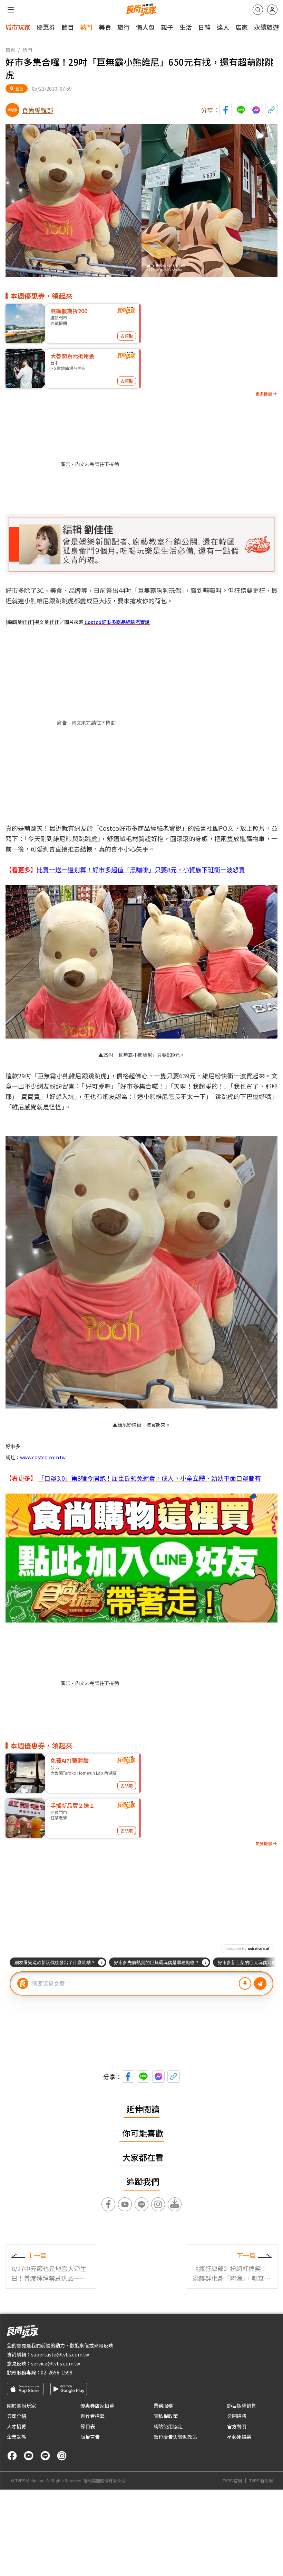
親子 (167, 27)
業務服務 (163, 2406)
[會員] (272, 10)
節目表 (88, 2426)
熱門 (86, 27)
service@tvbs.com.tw (56, 2363)
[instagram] (62, 2456)
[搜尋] (258, 10)
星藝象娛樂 (239, 2437)
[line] (45, 2456)
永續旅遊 (266, 27)
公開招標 (237, 2416)
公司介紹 (17, 2416)
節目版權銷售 (242, 2406)
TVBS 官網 (232, 2481)
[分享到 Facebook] (226, 110)
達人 (223, 27)
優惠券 (46, 27)
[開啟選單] (11, 10)
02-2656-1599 (57, 2372)
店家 (242, 27)
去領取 (127, 336)
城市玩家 (18, 27)
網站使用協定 (168, 2426)
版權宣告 (90, 2437)
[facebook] (12, 2456)
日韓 (204, 27)
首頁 (10, 50)
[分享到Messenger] (256, 110)
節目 (68, 27)
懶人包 (145, 27)
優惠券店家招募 (97, 2406)
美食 (105, 27)
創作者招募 (92, 2416)
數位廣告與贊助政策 (175, 2437)
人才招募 (17, 2426)
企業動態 (17, 2437)
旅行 (124, 27)
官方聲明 (237, 2426)
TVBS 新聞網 (261, 2481)
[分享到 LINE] (241, 110)
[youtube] (29, 2456)
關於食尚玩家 (21, 2406)
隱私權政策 (166, 2416)
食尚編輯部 (38, 110)
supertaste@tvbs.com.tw (60, 2354)
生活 (186, 27)
